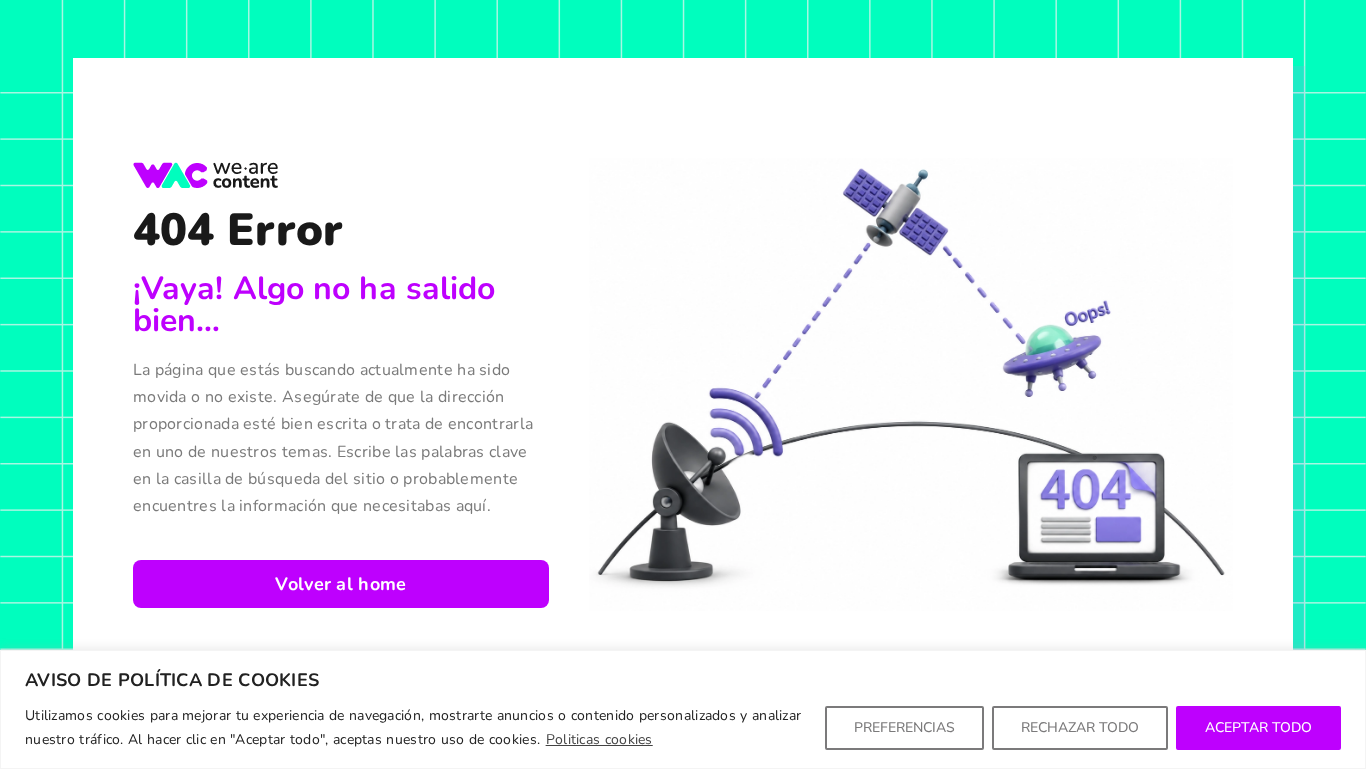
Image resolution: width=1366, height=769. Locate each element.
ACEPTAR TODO (1258, 727)
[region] (683, 709)
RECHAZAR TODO (1080, 727)
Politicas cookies (599, 739)
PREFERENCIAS (904, 727)
